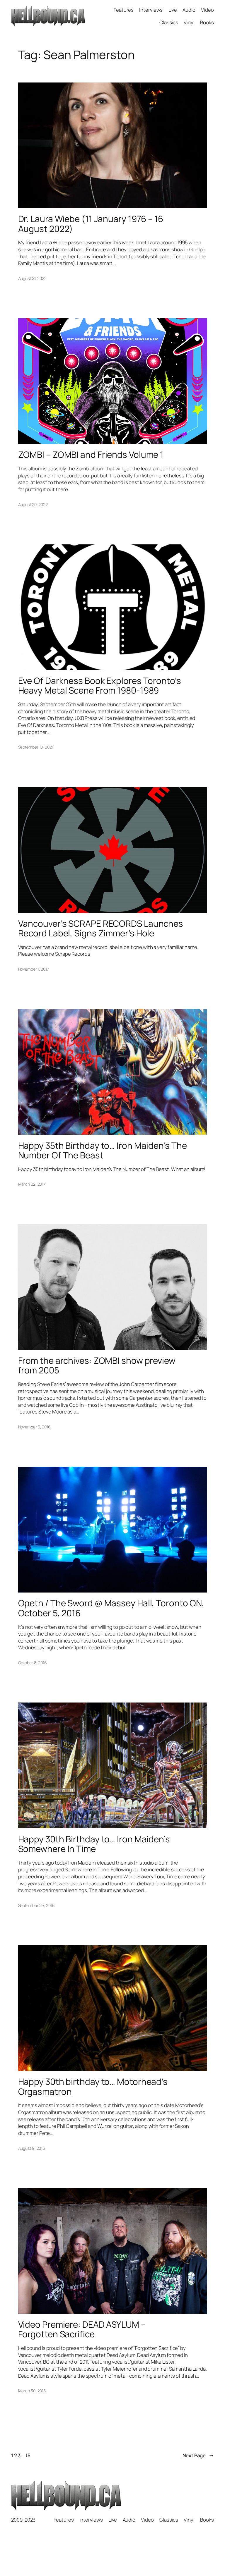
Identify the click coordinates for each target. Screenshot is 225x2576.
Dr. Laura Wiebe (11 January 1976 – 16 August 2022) (91, 224)
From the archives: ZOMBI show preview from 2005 (97, 1365)
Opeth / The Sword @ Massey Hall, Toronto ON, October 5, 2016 (111, 1608)
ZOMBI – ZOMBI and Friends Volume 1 (91, 454)
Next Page (198, 2455)
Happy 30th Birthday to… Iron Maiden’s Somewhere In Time (94, 1844)
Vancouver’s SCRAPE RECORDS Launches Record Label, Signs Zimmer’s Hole (101, 928)
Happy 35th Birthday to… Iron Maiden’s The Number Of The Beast (103, 1150)
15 (28, 2455)
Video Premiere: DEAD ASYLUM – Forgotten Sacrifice (82, 2329)
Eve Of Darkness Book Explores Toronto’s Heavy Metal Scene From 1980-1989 (100, 686)
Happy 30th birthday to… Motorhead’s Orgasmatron (93, 2086)
